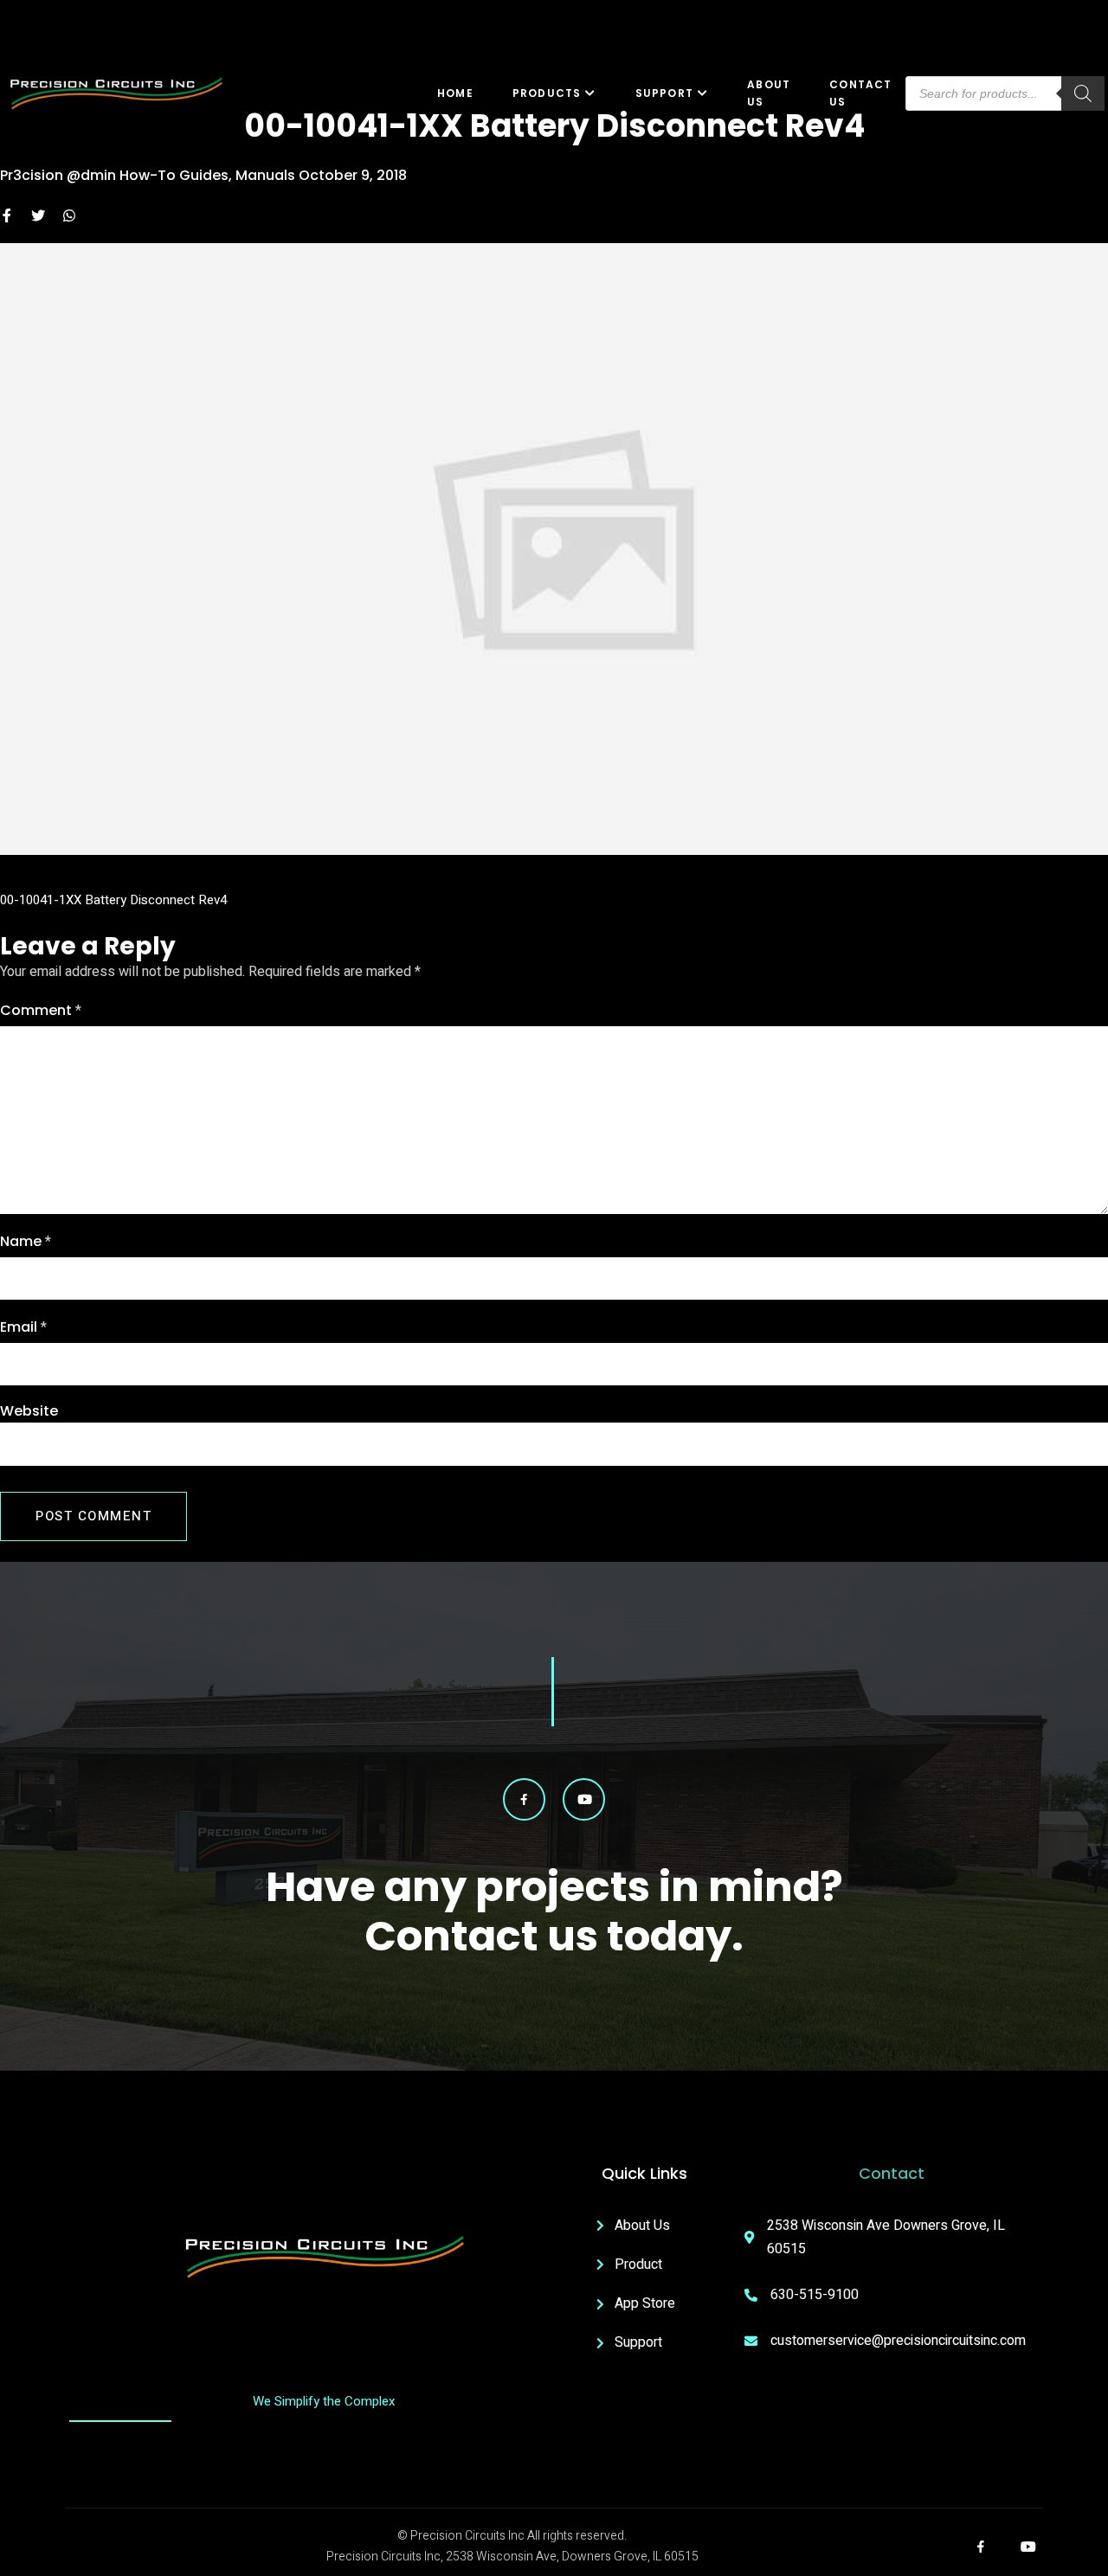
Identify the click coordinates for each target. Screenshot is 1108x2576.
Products (547, 93)
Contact (892, 2173)
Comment (41, 1011)
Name (26, 1242)
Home (455, 93)
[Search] (1083, 93)
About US (769, 93)
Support (664, 93)
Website (29, 1411)
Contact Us (860, 93)
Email (23, 1327)
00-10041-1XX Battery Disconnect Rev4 (113, 900)
